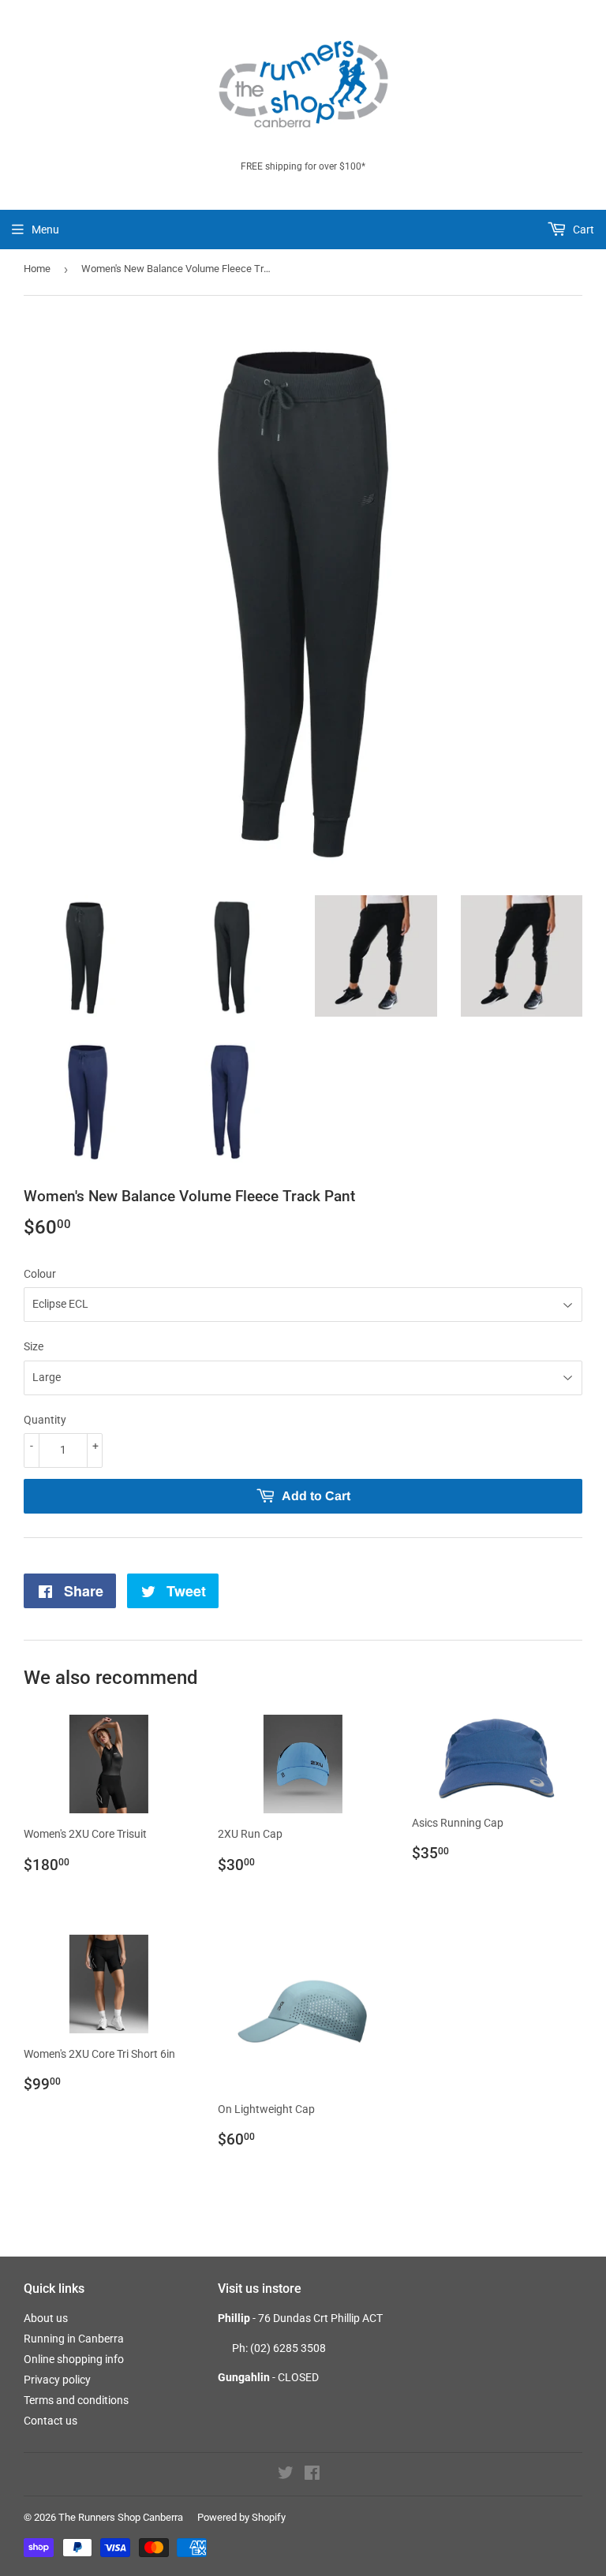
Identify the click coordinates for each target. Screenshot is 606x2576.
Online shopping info (74, 2359)
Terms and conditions (76, 2400)
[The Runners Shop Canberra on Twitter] (286, 2475)
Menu (45, 230)
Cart (582, 230)
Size (34, 1346)
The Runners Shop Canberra (121, 2517)
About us (46, 2318)
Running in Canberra (74, 2339)
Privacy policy (57, 2380)
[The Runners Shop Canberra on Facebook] (312, 2475)
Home (37, 269)
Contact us (50, 2421)
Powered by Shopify (241, 2517)
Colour (40, 1274)
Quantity (45, 1420)
